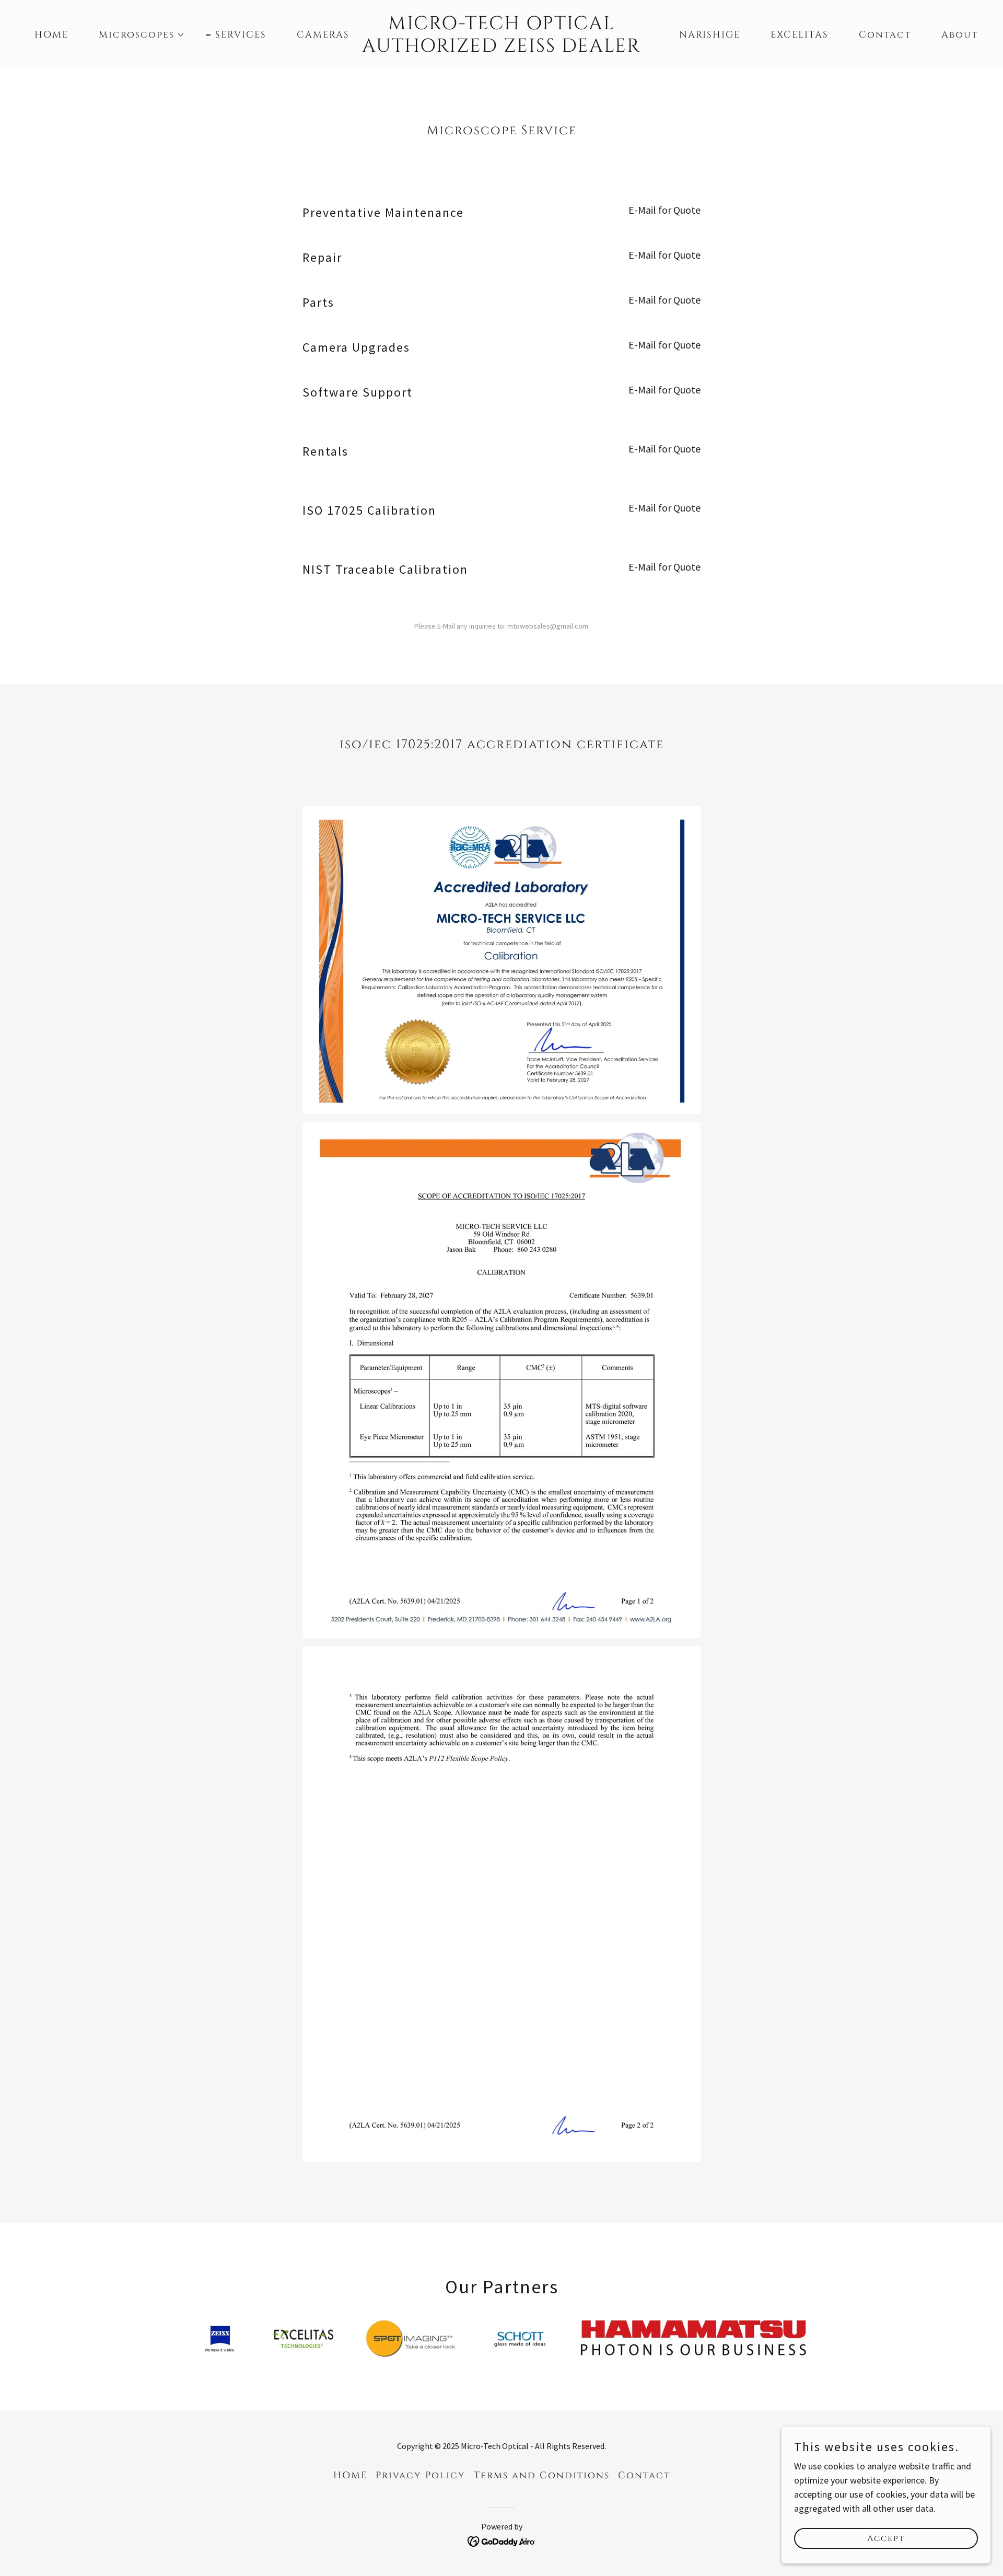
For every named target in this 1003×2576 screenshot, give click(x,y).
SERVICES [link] (241, 35)
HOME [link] (51, 35)
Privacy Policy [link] (421, 2475)
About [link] (960, 35)
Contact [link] (885, 35)
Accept (886, 2538)
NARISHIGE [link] (710, 35)
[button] (137, 35)
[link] (501, 48)
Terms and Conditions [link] (542, 2475)
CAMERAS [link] (323, 35)
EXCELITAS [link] (800, 35)
